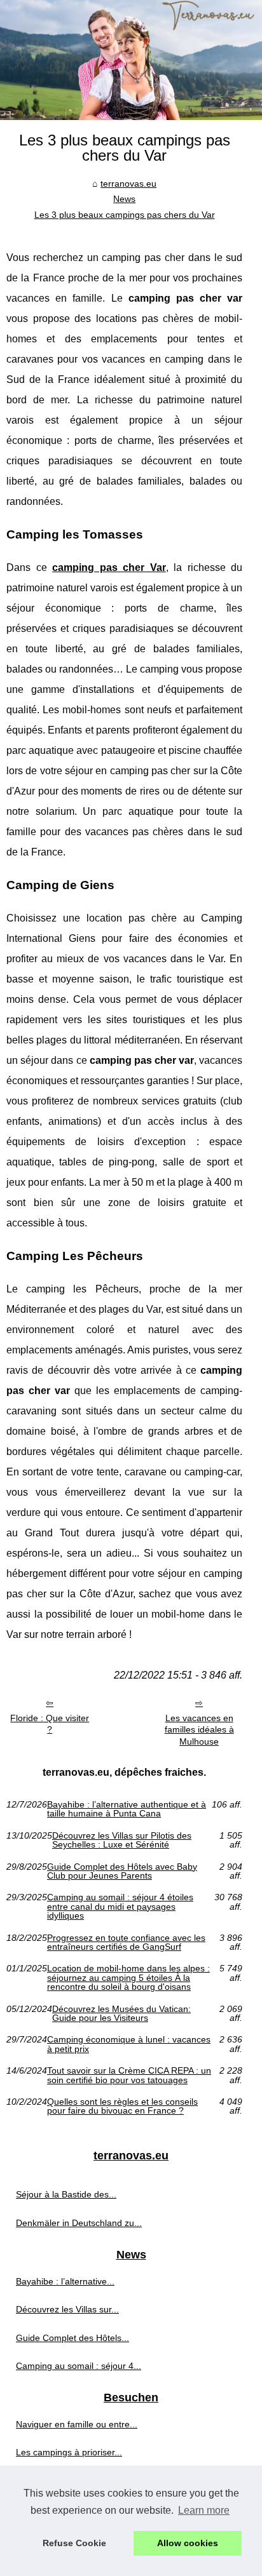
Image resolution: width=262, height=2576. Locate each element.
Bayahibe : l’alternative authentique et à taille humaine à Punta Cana (127, 1809)
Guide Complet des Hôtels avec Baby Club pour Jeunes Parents (122, 1871)
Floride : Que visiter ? (50, 1724)
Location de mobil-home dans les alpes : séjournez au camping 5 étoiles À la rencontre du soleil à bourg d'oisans (128, 1977)
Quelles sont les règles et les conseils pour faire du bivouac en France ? (122, 2106)
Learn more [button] (204, 2510)
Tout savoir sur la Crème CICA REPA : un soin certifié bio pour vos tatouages (129, 2075)
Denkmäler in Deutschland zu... (79, 2223)
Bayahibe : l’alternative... (65, 2281)
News (124, 199)
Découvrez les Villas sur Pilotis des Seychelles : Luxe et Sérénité (122, 1840)
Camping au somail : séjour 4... (79, 2366)
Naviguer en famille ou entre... (77, 2424)
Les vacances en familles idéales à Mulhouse (199, 1730)
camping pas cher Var (109, 567)
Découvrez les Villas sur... (67, 2309)
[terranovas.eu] (131, 60)
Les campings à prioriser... (69, 2452)
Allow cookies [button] (188, 2543)
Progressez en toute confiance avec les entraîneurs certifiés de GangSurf (126, 1942)
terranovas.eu (128, 184)
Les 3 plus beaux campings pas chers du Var (125, 215)
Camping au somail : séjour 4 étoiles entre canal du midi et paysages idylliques (120, 1906)
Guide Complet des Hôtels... (72, 2338)
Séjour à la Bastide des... (66, 2194)
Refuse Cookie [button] (74, 2543)
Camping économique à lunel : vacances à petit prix (129, 2044)
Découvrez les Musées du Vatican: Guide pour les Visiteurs (121, 2014)
